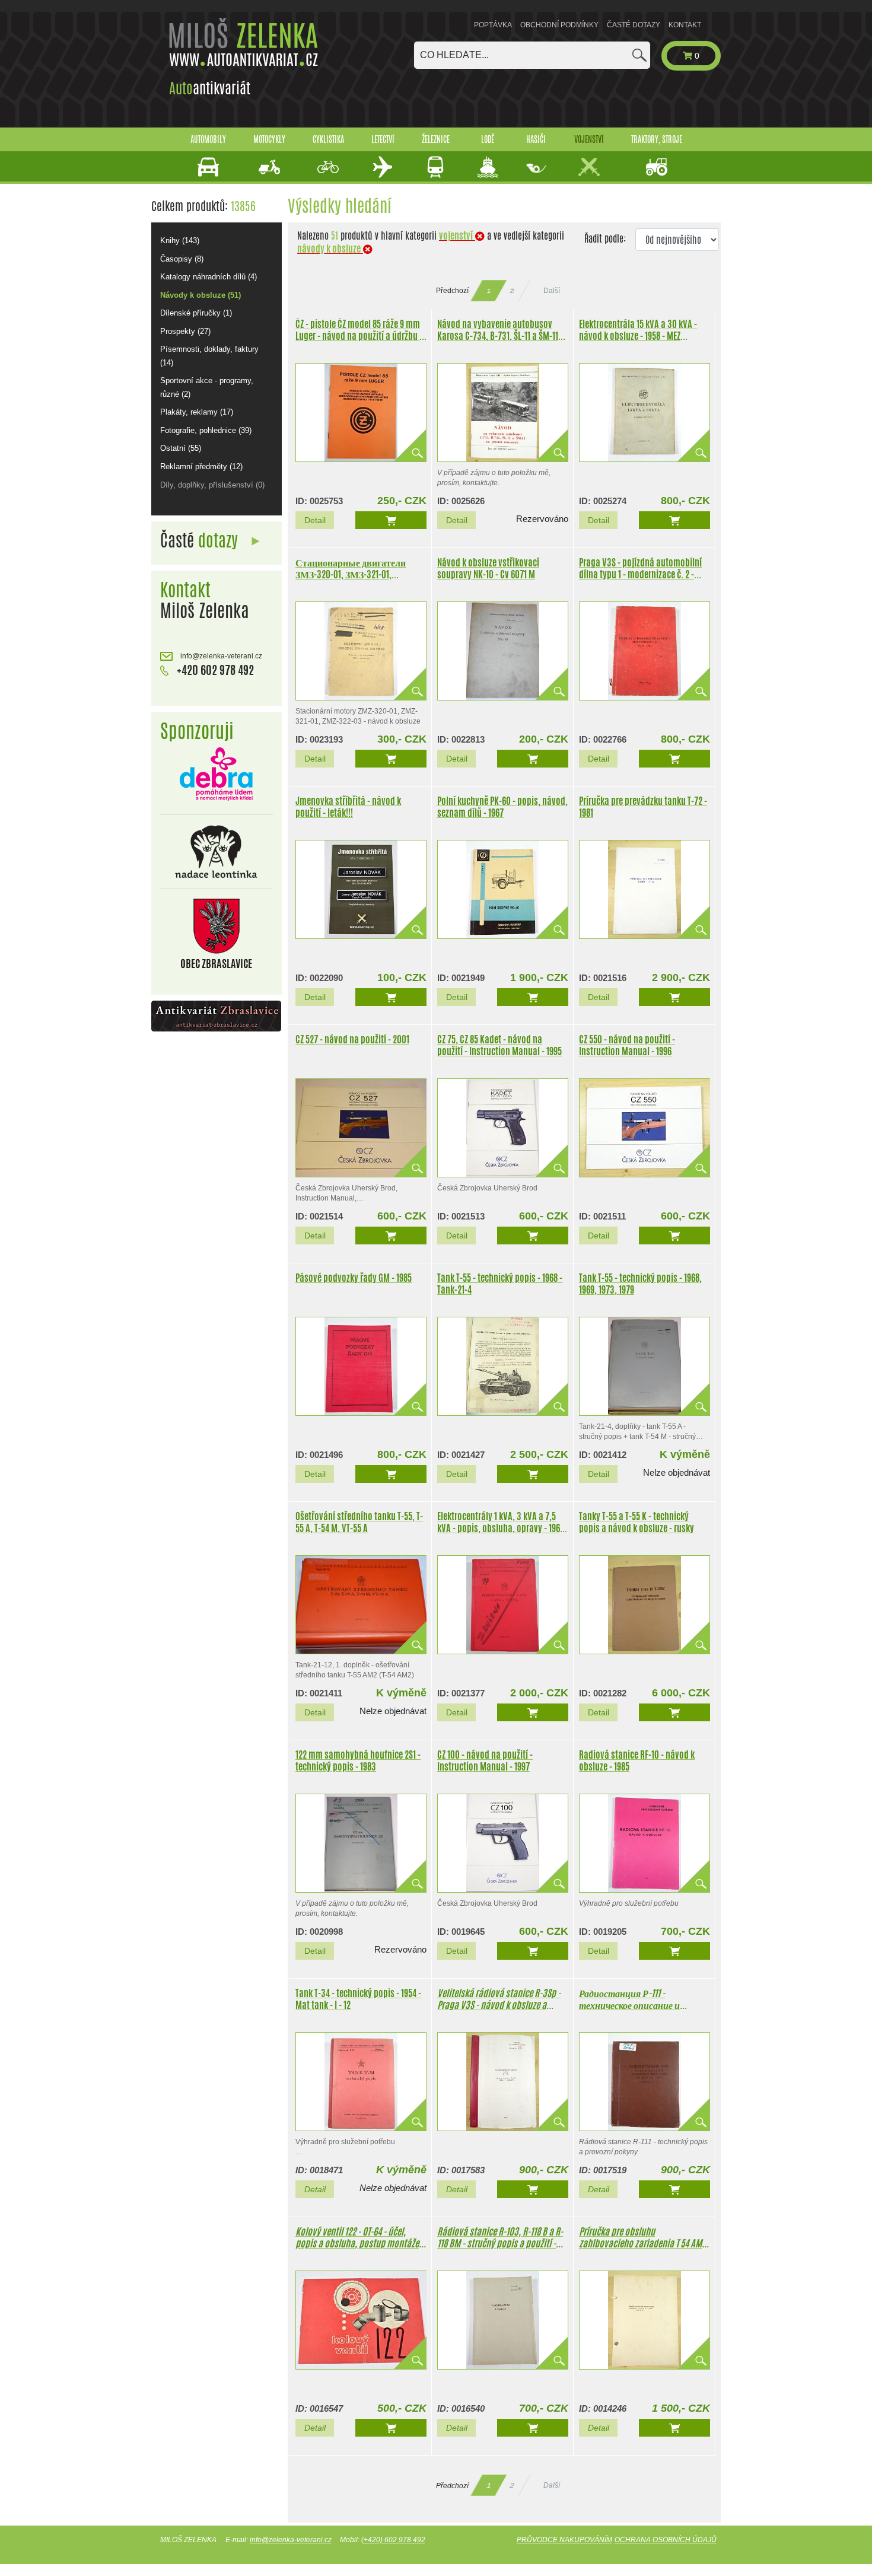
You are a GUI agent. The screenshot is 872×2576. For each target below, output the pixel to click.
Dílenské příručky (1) (196, 313)
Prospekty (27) (185, 331)
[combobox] (532, 55)
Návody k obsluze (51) (201, 295)
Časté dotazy (634, 25)
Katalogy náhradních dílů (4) (209, 277)
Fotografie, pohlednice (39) (206, 430)
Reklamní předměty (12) (201, 467)
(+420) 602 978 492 (393, 2540)
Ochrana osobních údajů (666, 2540)
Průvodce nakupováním (564, 2540)
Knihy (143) (180, 241)
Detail (315, 520)
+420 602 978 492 (214, 670)
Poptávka (493, 25)
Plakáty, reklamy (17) (197, 412)
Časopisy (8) (182, 259)
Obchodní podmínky (559, 25)
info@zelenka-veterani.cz (220, 656)
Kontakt (685, 25)
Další (552, 291)
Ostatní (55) (181, 448)
